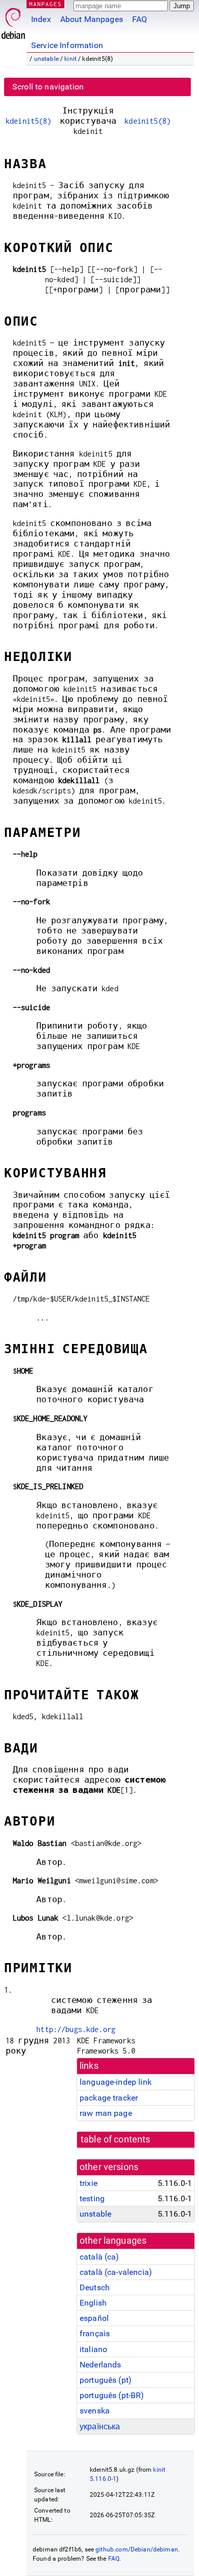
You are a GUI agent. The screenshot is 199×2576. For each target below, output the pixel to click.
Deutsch (95, 2287)
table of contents (116, 2139)
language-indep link (116, 2082)
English (93, 2303)
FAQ (140, 19)
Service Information (67, 45)
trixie (89, 2183)
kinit (70, 59)
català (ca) (99, 2257)
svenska (95, 2411)
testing (92, 2198)
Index (41, 19)
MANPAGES (45, 4)
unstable (46, 59)
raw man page (106, 2113)
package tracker (109, 2098)
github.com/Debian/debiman (137, 2549)
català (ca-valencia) (116, 2272)
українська (100, 2426)
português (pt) (106, 2380)
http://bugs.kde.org (76, 2029)
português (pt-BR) (112, 2395)
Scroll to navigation (48, 87)
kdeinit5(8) (29, 121)
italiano (93, 2349)
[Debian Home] (13, 21)
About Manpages (92, 19)
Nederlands (101, 2365)
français (95, 2333)
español (94, 2318)
